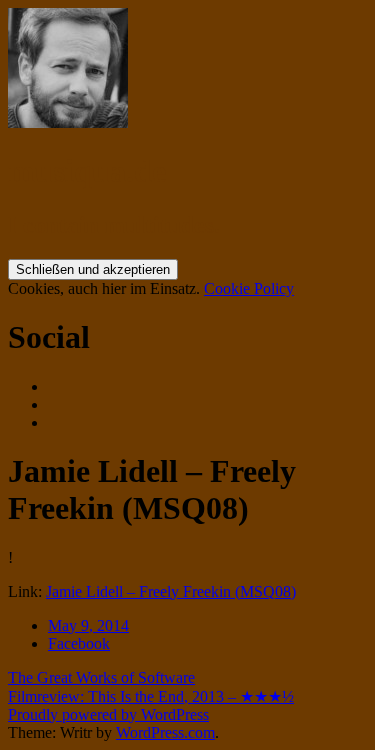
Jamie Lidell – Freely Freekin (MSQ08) (171, 591)
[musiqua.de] (68, 122)
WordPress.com (165, 732)
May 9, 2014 (88, 625)
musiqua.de (87, 171)
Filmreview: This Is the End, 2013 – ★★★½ (151, 696)
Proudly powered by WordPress (108, 714)
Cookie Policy (249, 288)
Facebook (79, 643)
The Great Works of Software (101, 677)
